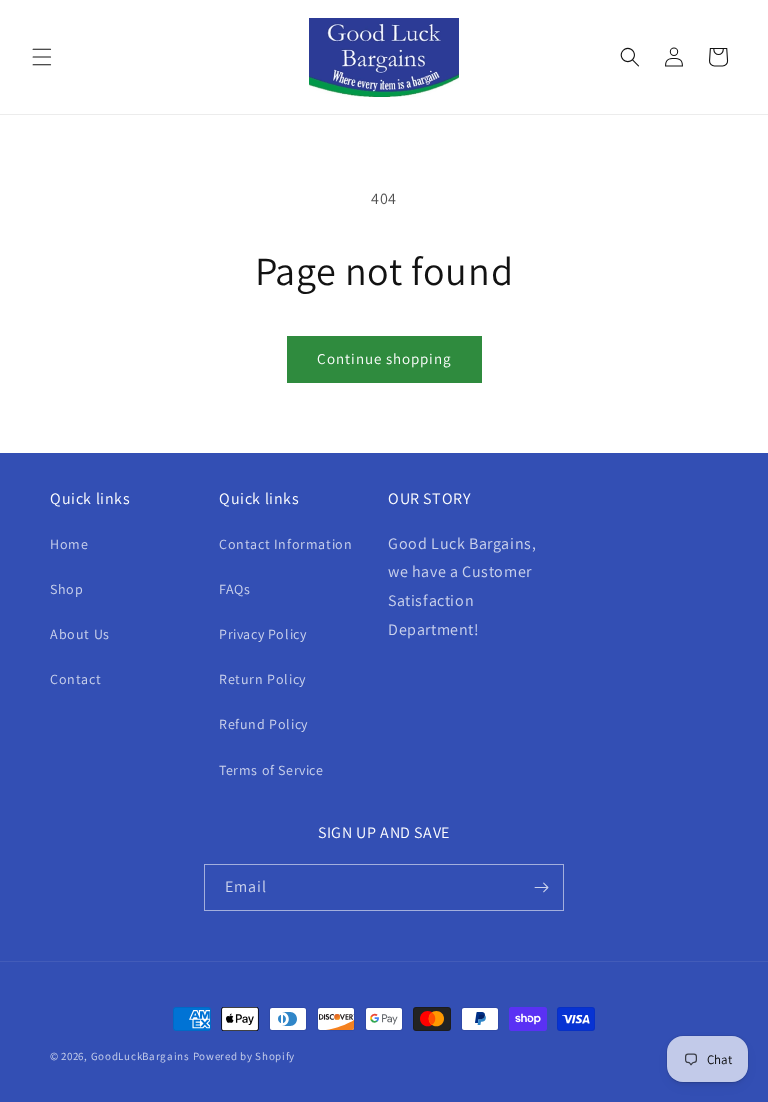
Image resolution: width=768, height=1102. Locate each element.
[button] (42, 57)
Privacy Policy (262, 634)
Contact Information (285, 544)
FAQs (234, 589)
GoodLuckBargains (140, 1056)
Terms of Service (271, 770)
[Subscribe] (541, 887)
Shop (66, 589)
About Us (80, 634)
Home (69, 544)
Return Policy (262, 679)
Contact (75, 679)
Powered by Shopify (244, 1056)
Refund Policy (263, 724)
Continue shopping (384, 358)
